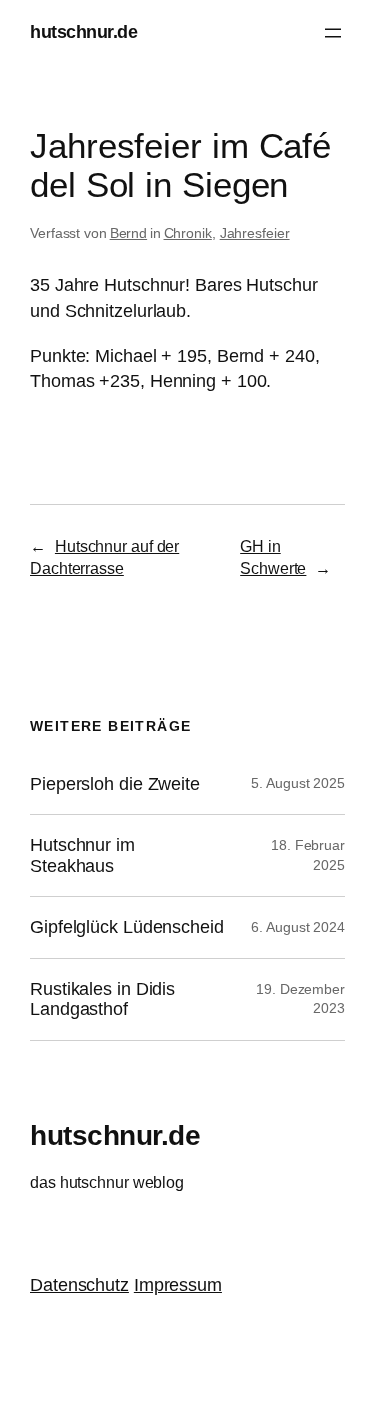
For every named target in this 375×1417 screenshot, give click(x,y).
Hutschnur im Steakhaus (82, 855)
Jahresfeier (255, 233)
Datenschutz (79, 1285)
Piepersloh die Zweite (115, 784)
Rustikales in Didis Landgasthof (102, 999)
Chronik (188, 233)
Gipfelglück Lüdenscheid (127, 927)
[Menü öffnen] (333, 33)
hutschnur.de (83, 32)
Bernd (129, 233)
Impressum (178, 1285)
